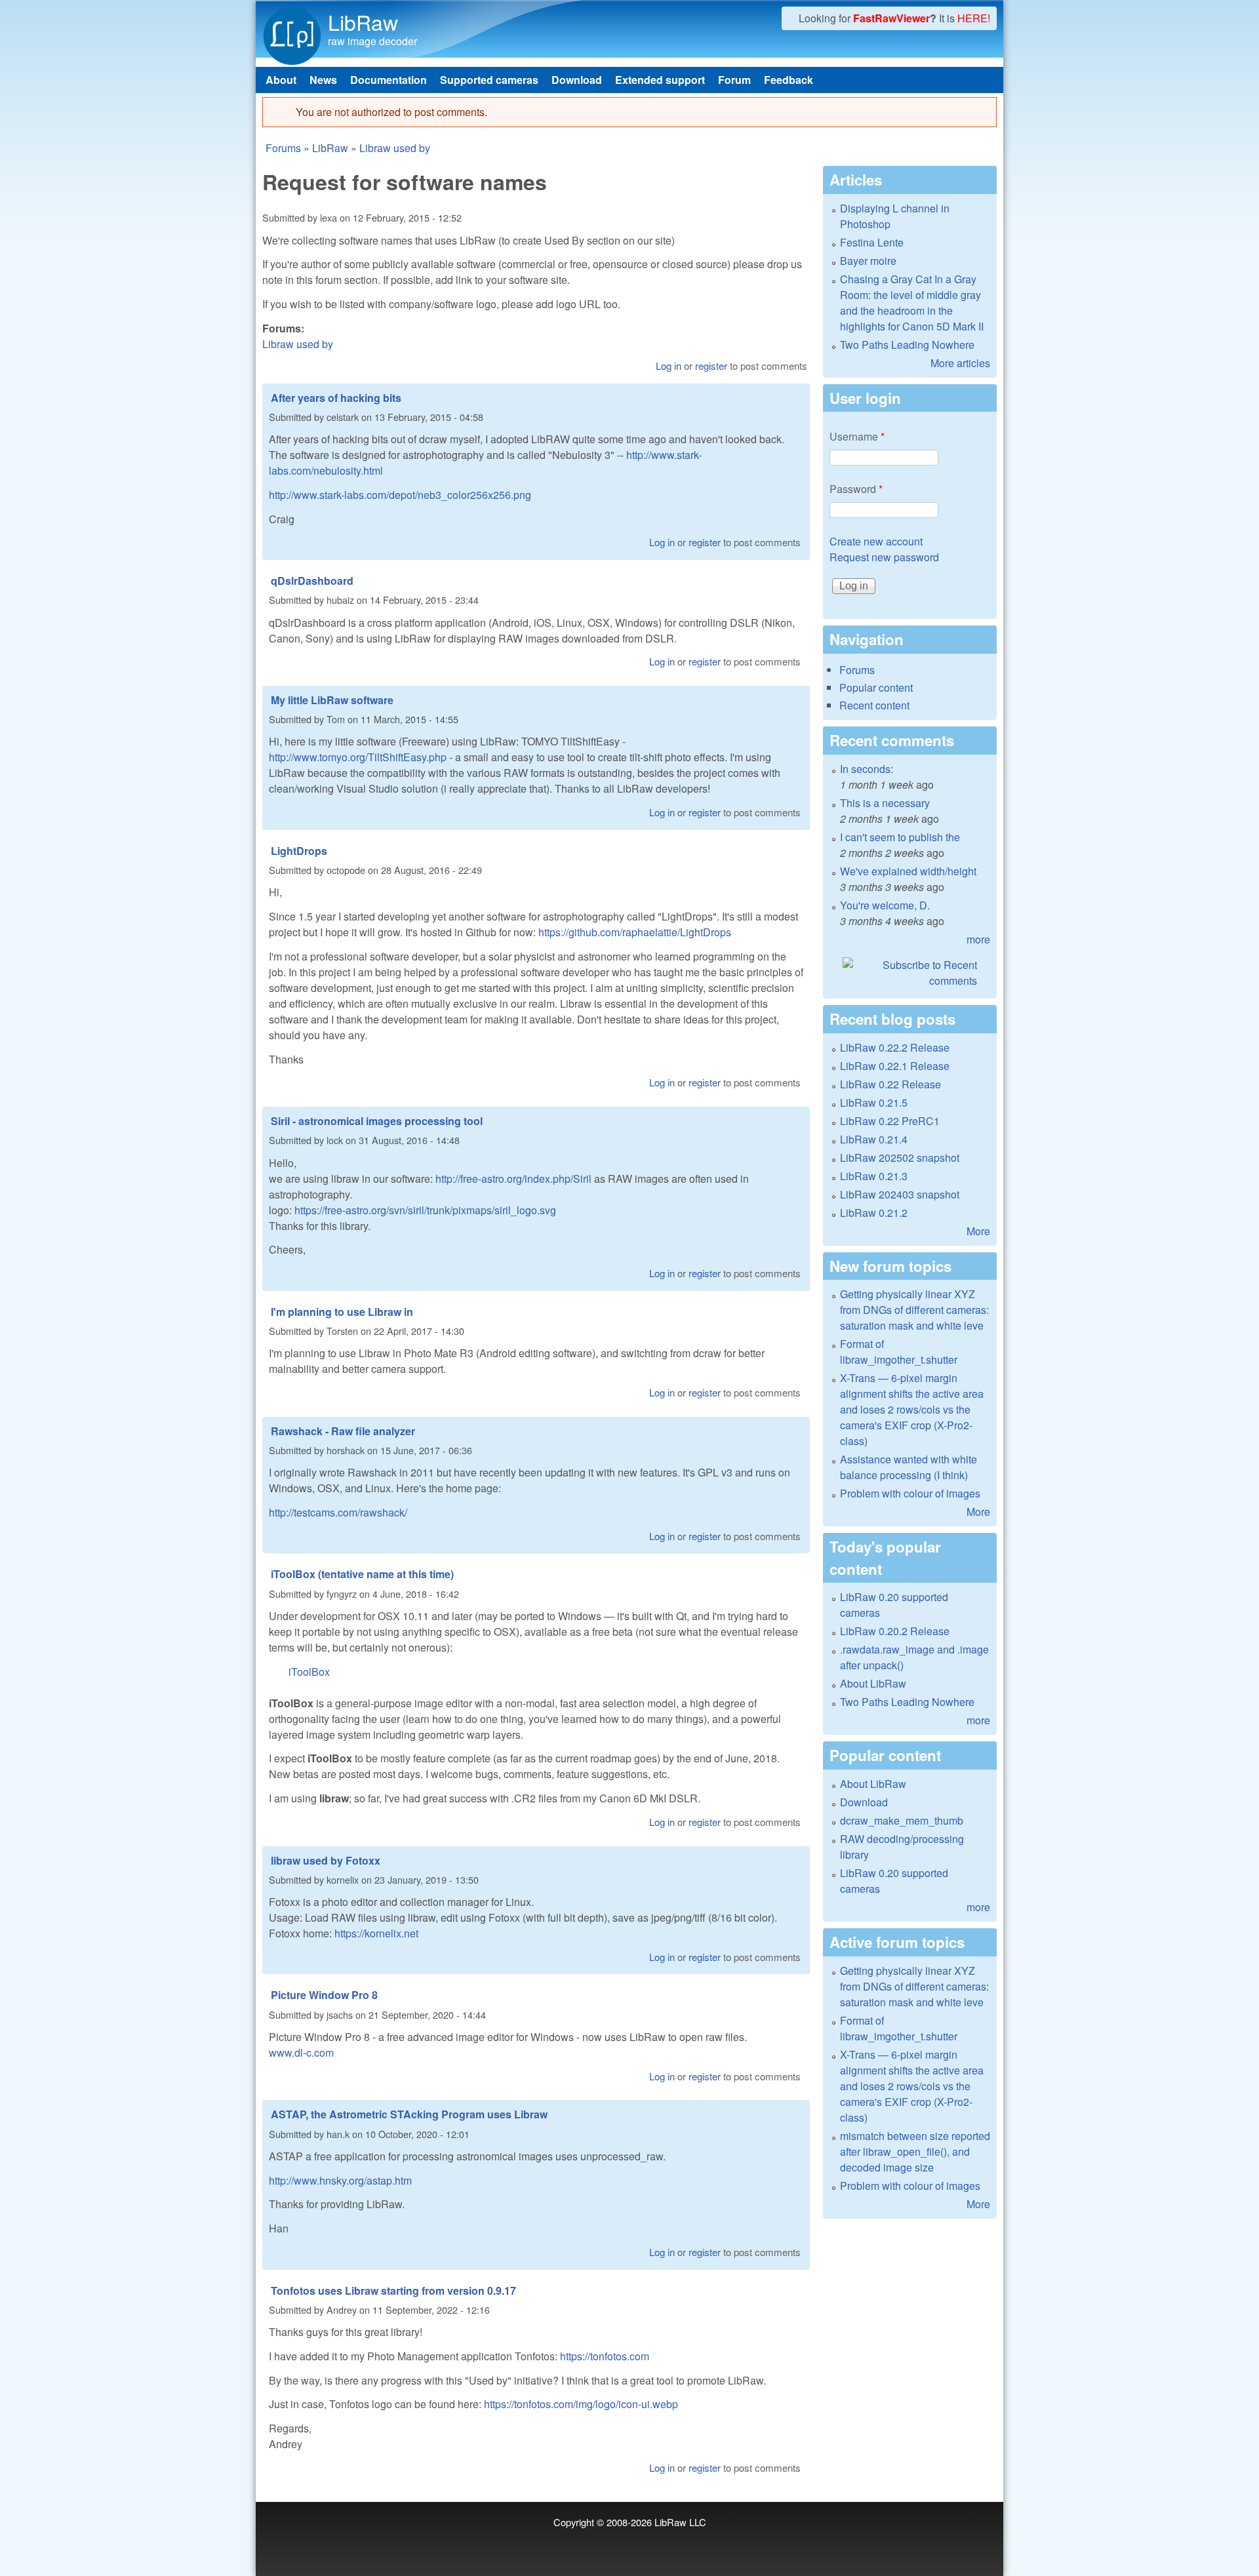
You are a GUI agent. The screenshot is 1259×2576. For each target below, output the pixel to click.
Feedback (789, 80)
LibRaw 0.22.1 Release (895, 1066)
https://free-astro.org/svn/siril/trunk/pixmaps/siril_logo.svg (425, 1210)
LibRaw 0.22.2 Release (895, 1047)
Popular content (876, 687)
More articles (960, 363)
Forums (283, 148)
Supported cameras (489, 80)
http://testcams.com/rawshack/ (338, 1512)
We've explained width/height (908, 871)
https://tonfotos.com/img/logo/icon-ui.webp (581, 2404)
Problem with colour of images (910, 1493)
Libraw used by (395, 148)
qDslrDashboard (312, 581)
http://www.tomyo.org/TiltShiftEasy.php (358, 757)
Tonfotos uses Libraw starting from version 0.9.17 (393, 2290)
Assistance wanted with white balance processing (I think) (909, 1467)
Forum (734, 80)
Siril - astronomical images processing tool (377, 1121)
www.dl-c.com (301, 2052)
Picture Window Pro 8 (324, 1995)
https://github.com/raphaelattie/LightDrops (635, 932)
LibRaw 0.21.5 (874, 1102)
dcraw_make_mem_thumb (902, 1820)
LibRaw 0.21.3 (874, 1176)
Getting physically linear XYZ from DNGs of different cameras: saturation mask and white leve (914, 1310)
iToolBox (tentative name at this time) (362, 1574)
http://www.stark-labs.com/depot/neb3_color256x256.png (400, 495)
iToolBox (309, 1672)
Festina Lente (872, 242)
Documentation (389, 80)
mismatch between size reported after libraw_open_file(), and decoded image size (915, 2151)
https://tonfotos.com (605, 2356)
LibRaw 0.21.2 (874, 1213)
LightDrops (299, 851)
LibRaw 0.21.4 (874, 1139)
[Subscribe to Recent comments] (910, 973)
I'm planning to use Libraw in (342, 1312)
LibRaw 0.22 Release (890, 1084)
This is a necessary (885, 803)
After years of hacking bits (336, 398)
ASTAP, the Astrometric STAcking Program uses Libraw (409, 2114)
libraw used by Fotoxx (326, 1860)
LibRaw (363, 22)
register (711, 366)
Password (856, 489)
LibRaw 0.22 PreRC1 (890, 1121)
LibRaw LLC (680, 2522)
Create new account (876, 541)
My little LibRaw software (332, 700)
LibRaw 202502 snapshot (900, 1158)
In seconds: (867, 769)
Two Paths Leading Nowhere (907, 345)
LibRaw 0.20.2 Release (895, 1631)
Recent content (874, 705)
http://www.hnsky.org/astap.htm (340, 2180)
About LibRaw (873, 1683)
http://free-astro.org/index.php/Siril (513, 1179)
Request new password (884, 557)
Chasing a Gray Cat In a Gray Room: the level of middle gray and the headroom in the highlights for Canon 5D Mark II (912, 303)
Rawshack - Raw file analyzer (343, 1431)
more (978, 939)
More (978, 1231)
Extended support (660, 80)
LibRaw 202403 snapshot (900, 1194)
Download (577, 80)
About (281, 80)
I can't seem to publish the (900, 837)
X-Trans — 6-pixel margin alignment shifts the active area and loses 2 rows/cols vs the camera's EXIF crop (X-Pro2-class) (912, 1409)
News (323, 80)
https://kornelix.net (376, 1933)
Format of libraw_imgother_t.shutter (899, 1352)
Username (857, 436)
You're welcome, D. (885, 905)
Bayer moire (868, 261)
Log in (669, 366)
